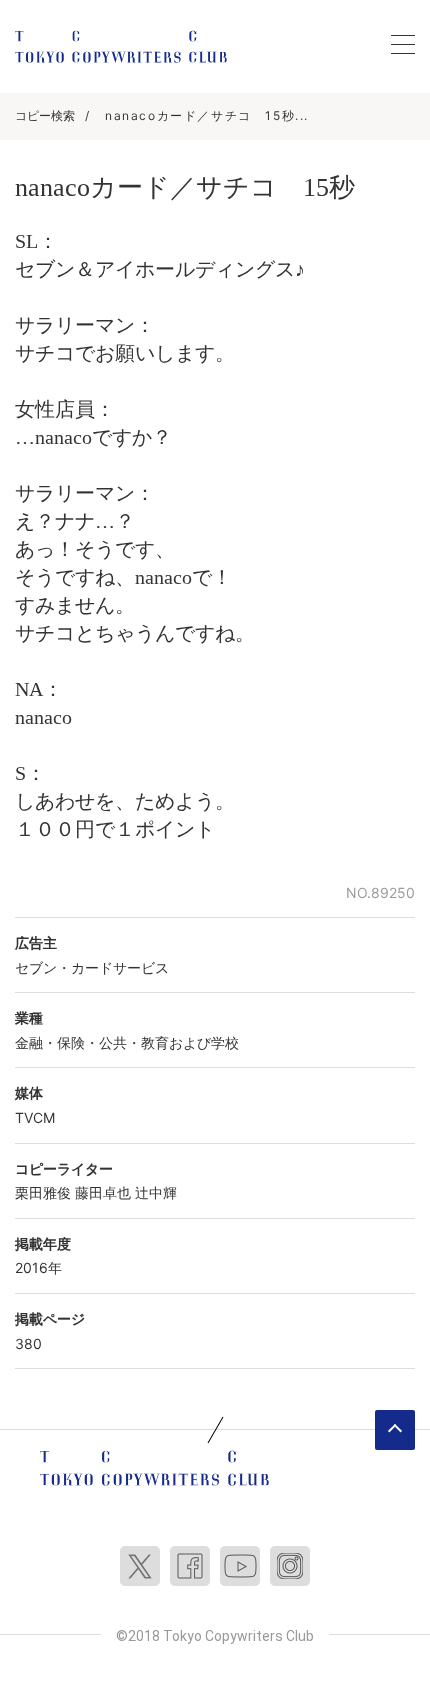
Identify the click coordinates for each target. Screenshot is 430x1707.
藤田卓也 (103, 1192)
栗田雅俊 (43, 1192)
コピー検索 (45, 115)
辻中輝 (156, 1192)
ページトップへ (395, 1430)
